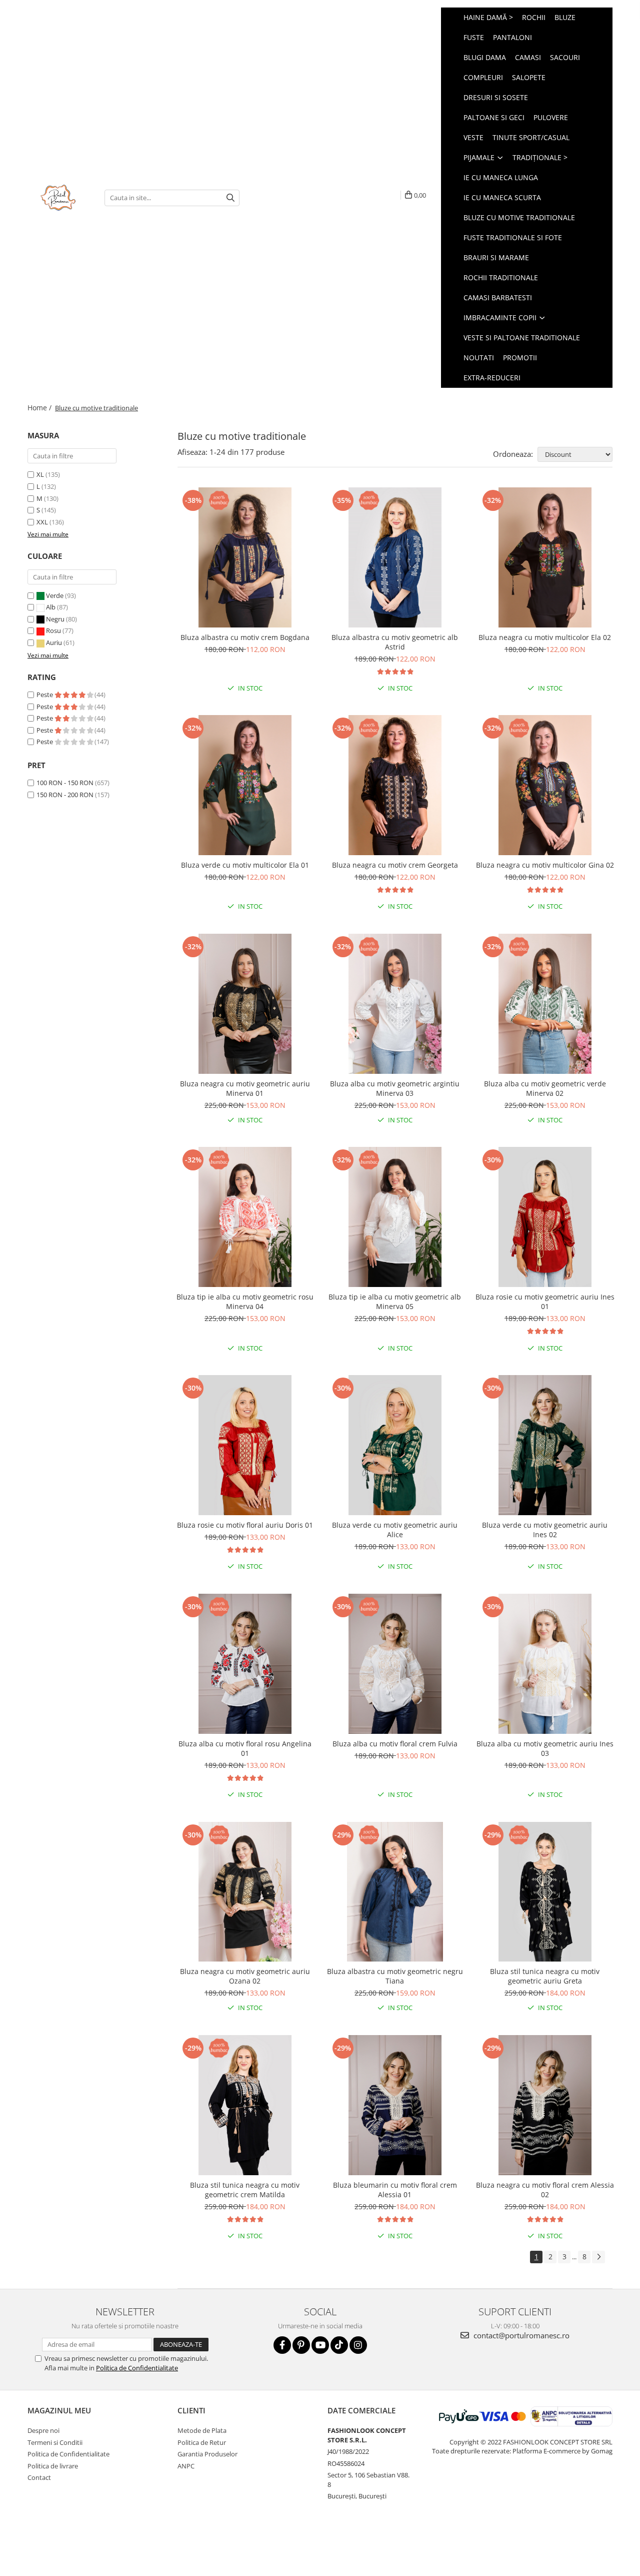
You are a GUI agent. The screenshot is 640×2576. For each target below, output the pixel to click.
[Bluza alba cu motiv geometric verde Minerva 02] (545, 1004)
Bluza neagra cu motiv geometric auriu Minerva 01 (245, 1088)
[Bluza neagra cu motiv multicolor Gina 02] (545, 785)
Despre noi (43, 2430)
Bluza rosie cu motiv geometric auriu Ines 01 (545, 1302)
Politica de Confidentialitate (137, 2368)
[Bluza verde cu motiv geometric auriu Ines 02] (545, 1445)
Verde (55, 595)
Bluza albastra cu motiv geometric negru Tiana (395, 1976)
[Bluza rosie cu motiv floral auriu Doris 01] (245, 1445)
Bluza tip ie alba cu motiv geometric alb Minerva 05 (395, 1302)
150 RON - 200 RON (65, 795)
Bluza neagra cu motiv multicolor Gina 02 (545, 865)
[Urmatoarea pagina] (598, 2257)
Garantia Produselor (207, 2454)
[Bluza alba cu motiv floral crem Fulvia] (395, 1664)
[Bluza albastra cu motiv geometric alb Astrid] (395, 557)
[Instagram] (358, 2345)
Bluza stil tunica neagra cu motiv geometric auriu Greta (545, 1976)
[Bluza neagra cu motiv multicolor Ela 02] (545, 557)
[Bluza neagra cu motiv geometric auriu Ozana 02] (245, 1892)
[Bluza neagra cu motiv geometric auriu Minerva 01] (245, 1004)
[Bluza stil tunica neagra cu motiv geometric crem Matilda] (245, 2105)
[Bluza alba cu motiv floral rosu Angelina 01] (245, 1664)
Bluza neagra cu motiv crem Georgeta (395, 865)
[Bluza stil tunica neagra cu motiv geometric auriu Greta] (545, 1892)
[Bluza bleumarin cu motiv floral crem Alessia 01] (395, 2105)
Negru (55, 619)
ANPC (186, 2466)
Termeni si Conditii (55, 2442)
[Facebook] (282, 2345)
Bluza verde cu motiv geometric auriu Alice (395, 1530)
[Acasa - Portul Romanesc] (58, 198)
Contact (39, 2477)
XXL (42, 522)
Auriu (54, 642)
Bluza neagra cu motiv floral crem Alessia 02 (545, 2190)
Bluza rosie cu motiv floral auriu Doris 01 (245, 1525)
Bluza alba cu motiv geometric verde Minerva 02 (545, 1088)
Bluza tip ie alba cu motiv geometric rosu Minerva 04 (245, 1302)
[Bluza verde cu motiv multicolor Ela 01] (245, 785)
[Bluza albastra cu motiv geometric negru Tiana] (395, 1892)
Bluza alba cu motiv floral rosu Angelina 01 (245, 1748)
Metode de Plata (202, 2430)
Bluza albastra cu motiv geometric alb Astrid (395, 642)
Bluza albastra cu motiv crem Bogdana (245, 637)
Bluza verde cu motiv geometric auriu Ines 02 (545, 1530)
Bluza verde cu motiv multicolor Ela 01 (245, 865)
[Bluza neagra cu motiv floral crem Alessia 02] (545, 2105)
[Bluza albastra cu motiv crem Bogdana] (245, 557)
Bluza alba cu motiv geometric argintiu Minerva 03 (395, 1088)
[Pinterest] (301, 2345)
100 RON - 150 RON (65, 783)
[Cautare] (230, 198)
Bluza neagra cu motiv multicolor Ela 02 (545, 637)
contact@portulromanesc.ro (520, 2335)
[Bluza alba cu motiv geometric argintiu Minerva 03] (395, 1004)
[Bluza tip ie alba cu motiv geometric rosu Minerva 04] (245, 1217)
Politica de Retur (202, 2442)
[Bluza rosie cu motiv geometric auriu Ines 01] (545, 1217)
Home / (40, 408)
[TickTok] (339, 2345)
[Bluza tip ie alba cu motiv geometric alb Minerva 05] (395, 1217)
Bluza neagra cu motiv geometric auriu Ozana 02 (245, 1976)
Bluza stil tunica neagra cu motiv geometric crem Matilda (245, 2190)
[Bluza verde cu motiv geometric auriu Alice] (395, 1445)
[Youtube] (320, 2345)
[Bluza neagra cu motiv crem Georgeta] (395, 785)
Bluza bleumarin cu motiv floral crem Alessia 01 (395, 2190)
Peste (45, 695)
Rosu (53, 630)
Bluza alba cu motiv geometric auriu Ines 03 (545, 1748)
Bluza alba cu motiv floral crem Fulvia (395, 1744)
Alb (51, 607)
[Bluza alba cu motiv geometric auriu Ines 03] (545, 1664)
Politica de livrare (53, 2466)
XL (40, 474)
